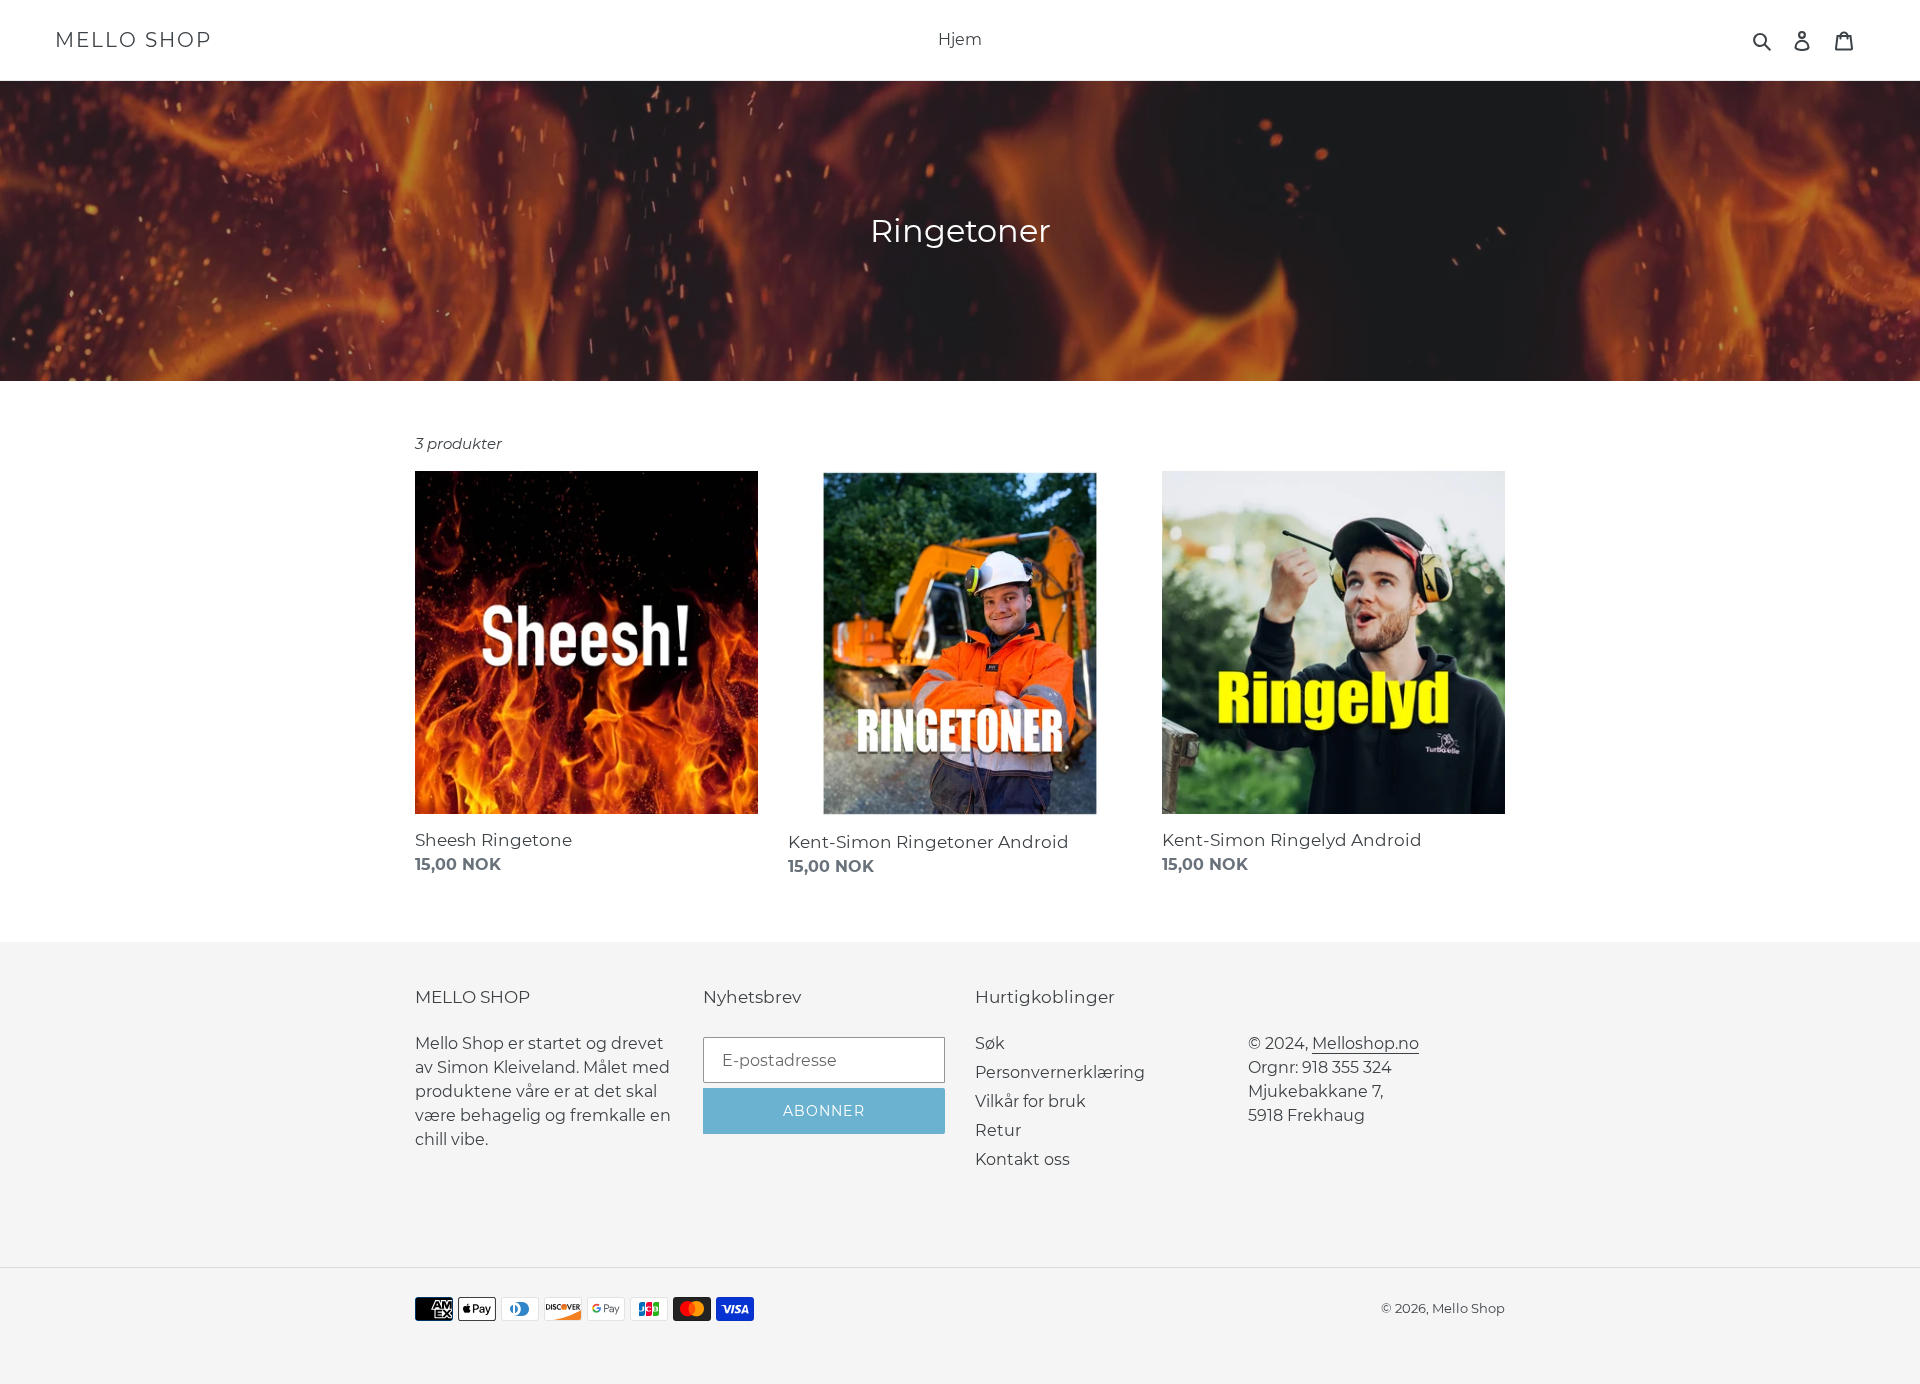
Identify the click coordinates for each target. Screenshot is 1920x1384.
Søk (990, 1043)
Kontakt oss (1022, 1159)
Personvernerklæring (1060, 1072)
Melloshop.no (1365, 1043)
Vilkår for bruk (1030, 1101)
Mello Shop (133, 40)
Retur (998, 1130)
